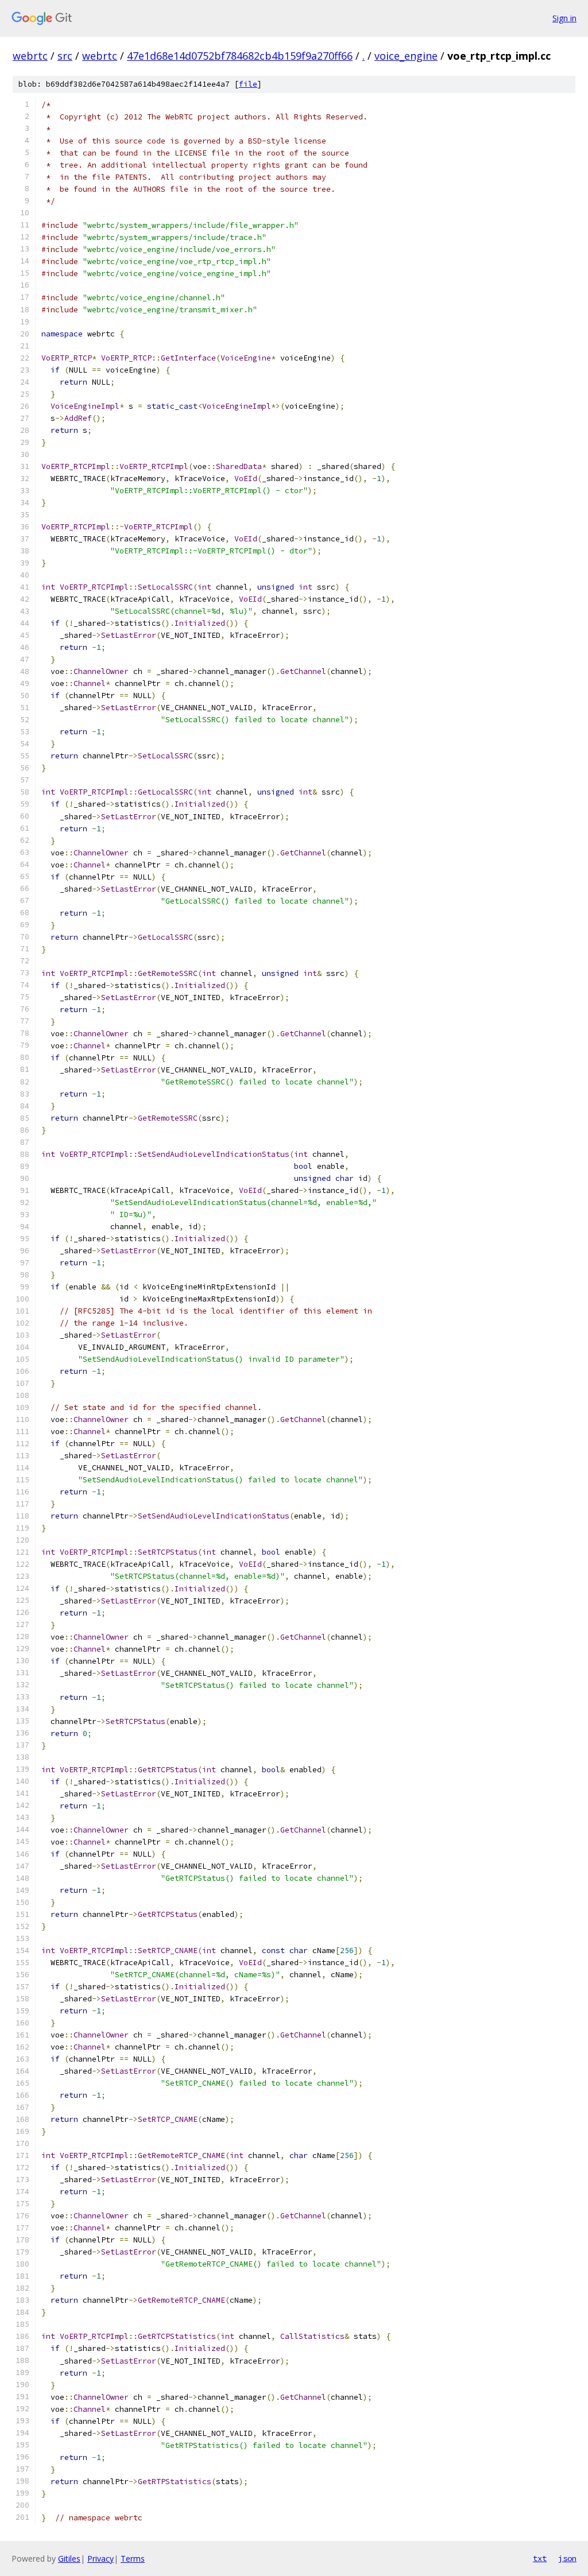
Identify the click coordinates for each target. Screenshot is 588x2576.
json (567, 2558)
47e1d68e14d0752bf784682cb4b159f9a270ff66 (240, 56)
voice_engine (406, 56)
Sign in (564, 18)
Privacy (100, 2558)
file (248, 84)
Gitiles (69, 2558)
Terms (133, 2558)
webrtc (30, 56)
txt (540, 2558)
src (65, 56)
